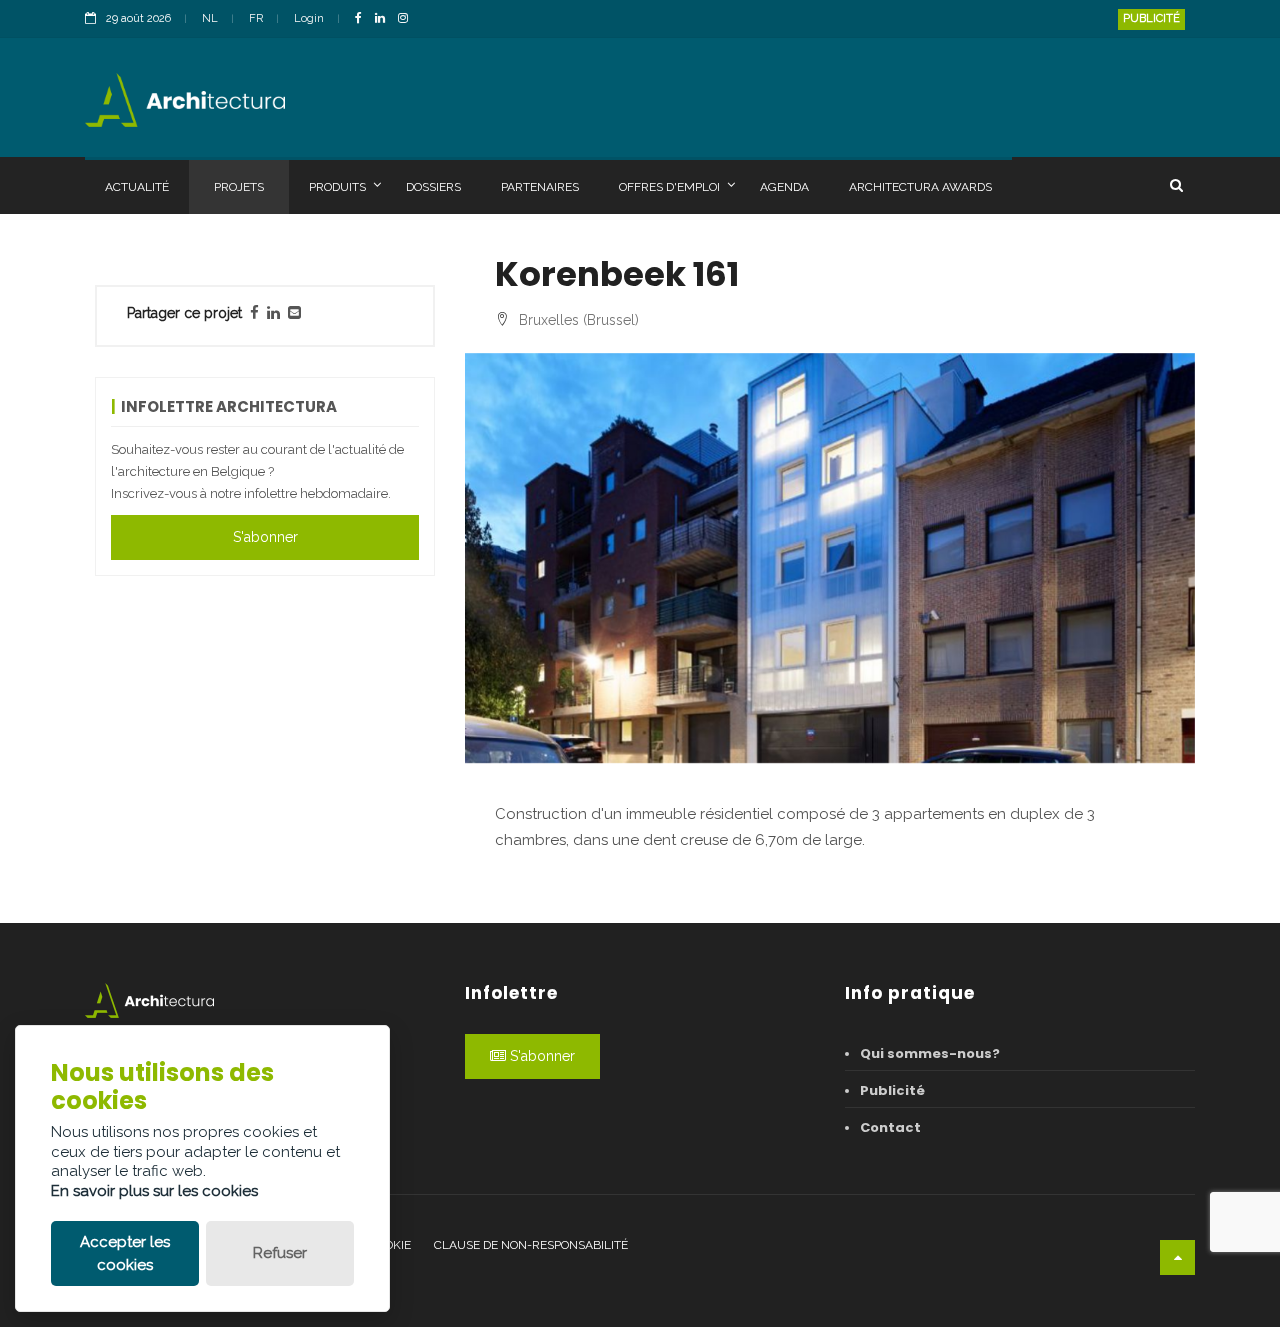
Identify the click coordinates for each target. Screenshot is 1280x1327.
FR (256, 18)
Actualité (137, 187)
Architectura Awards (920, 187)
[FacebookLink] (363, 19)
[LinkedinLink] (385, 19)
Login (309, 18)
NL (210, 18)
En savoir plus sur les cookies (154, 1191)
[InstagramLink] (408, 19)
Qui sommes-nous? (930, 1053)
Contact (890, 1127)
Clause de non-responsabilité (531, 1245)
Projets (239, 187)
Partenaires (540, 187)
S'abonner (265, 537)
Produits (337, 187)
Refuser (280, 1253)
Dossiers (433, 187)
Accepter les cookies (125, 1253)
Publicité (1151, 18)
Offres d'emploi (669, 187)
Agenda (784, 187)
